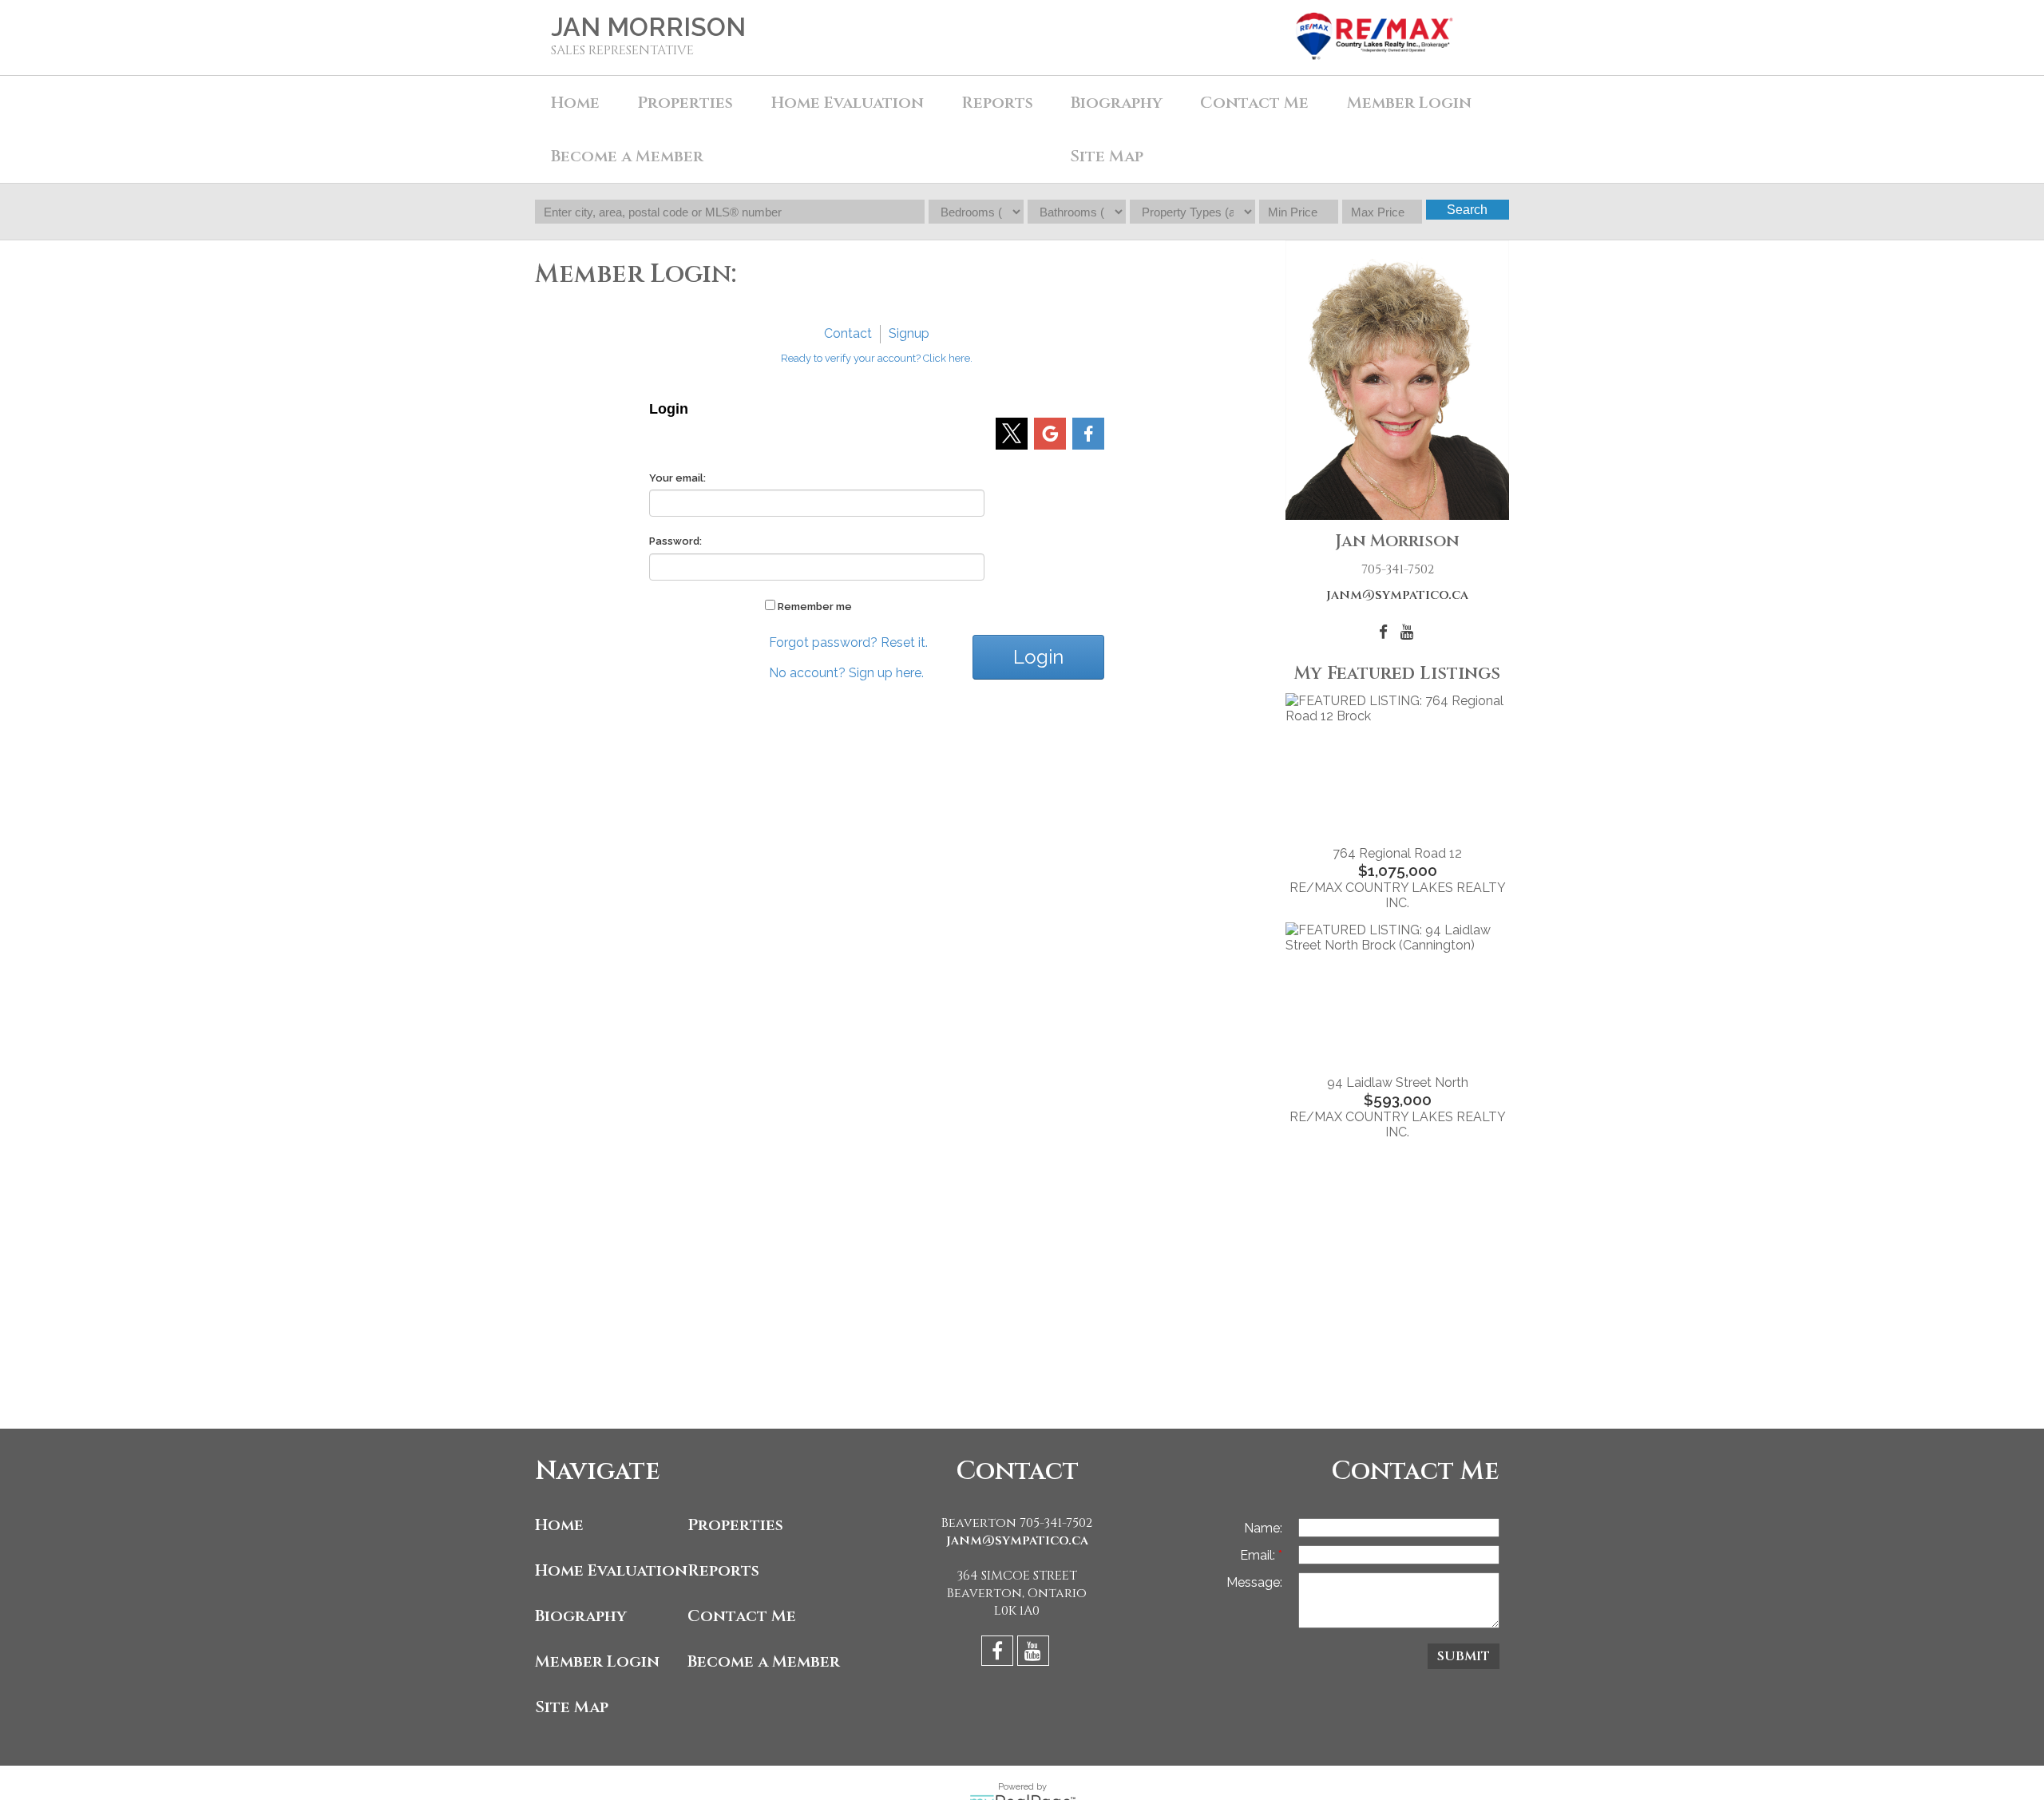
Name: (1263, 1528)
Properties (735, 1525)
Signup (909, 333)
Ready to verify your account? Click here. (877, 358)
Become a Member (627, 156)
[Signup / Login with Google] (1050, 434)
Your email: (677, 478)
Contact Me (1254, 103)
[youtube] (1035, 1653)
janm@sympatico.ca (1397, 595)
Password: (675, 541)
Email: (1259, 1555)
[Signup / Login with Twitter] (1012, 434)
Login (1038, 657)
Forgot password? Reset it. (848, 642)
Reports (997, 103)
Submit (1464, 1656)
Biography (1117, 103)
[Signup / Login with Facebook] (1088, 434)
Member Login (1409, 103)
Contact (848, 333)
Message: (1254, 1582)
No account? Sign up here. (846, 673)
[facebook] (999, 1653)
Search (1467, 210)
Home (575, 103)
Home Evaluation (848, 103)
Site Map (1107, 156)
